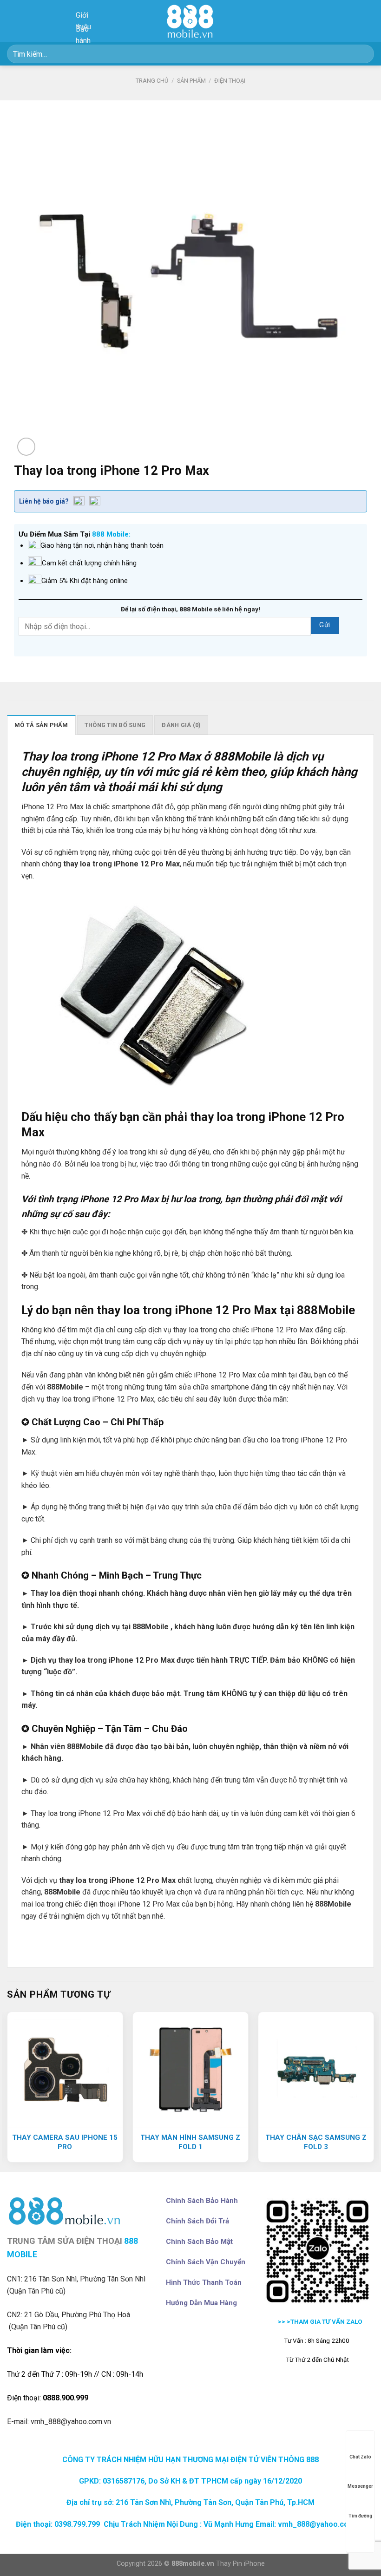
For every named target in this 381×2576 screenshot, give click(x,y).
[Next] (374, 2091)
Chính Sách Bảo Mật (199, 2242)
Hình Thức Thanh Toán (204, 2282)
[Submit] (363, 54)
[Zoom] (26, 447)
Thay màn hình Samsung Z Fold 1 (190, 2142)
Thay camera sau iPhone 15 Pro (65, 2142)
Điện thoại (230, 81)
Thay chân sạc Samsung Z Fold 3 (316, 2142)
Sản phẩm (191, 81)
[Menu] (368, 21)
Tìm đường (360, 2516)
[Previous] (7, 2091)
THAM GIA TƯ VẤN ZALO (327, 2321)
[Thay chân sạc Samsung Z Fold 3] (316, 2070)
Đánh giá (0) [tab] (181, 725)
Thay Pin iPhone (240, 2564)
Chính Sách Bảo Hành (202, 2201)
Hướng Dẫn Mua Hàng (201, 2303)
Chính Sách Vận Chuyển (206, 2262)
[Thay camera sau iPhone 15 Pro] (65, 2070)
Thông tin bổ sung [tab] (115, 725)
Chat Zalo (360, 2457)
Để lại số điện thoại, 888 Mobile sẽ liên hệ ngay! (190, 609)
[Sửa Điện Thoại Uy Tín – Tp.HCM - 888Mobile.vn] (190, 21)
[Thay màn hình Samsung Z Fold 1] (190, 2070)
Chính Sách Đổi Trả (197, 2221)
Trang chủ (152, 81)
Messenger (360, 2486)
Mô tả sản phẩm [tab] (41, 725)
